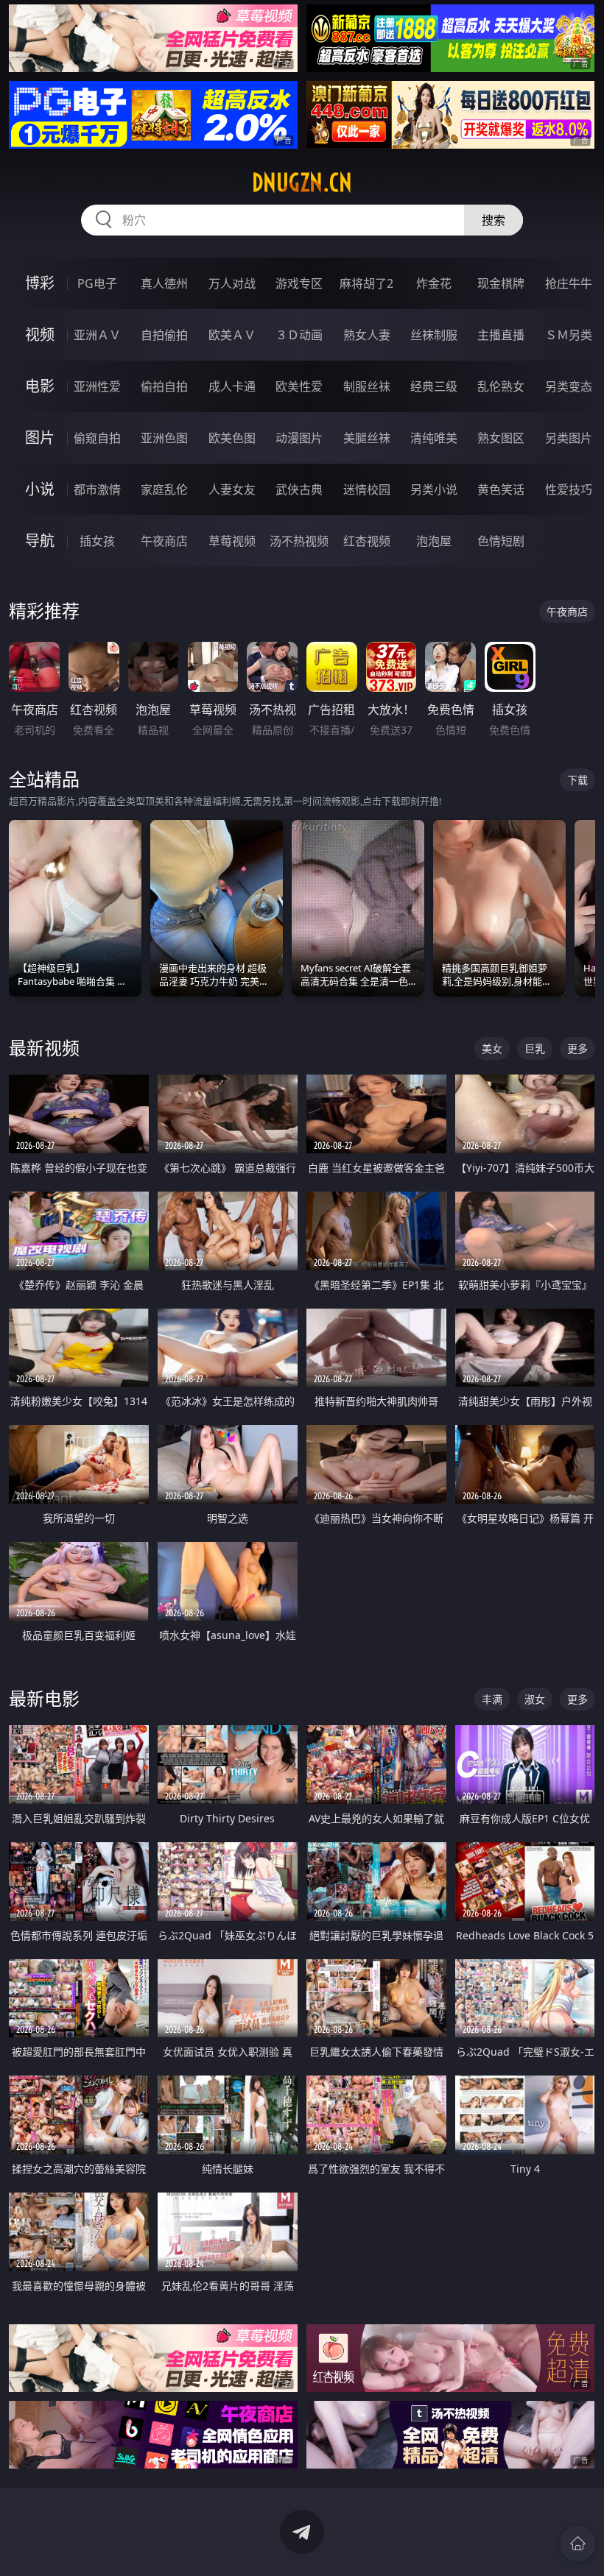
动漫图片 (299, 438)
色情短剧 (501, 541)
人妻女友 (232, 489)
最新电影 (44, 1698)
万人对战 (232, 283)
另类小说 (434, 489)
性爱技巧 (569, 489)
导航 (40, 541)
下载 (577, 780)
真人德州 (164, 283)
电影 (40, 386)
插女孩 (97, 541)
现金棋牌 (501, 283)
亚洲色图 (164, 438)
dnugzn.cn (302, 183)
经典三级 (434, 386)
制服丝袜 (367, 386)
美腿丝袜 (367, 438)
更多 (577, 1048)
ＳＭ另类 (569, 335)
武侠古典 (299, 489)
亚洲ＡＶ (97, 335)
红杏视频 (367, 541)
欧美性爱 (299, 386)
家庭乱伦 (164, 489)
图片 (40, 438)
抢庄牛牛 (569, 283)
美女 (492, 1048)
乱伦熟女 (501, 386)
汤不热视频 (299, 541)
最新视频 (44, 1048)
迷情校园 (367, 489)
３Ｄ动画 (299, 335)
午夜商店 (164, 541)
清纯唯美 (434, 438)
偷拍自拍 (164, 386)
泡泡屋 (434, 541)
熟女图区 (501, 438)
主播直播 (501, 335)
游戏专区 (299, 283)
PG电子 (97, 283)
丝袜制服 (434, 335)
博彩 (40, 283)
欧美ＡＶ (232, 335)
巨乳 (535, 1048)
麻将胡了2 (366, 283)
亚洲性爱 (97, 386)
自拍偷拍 (164, 335)
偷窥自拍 (97, 438)
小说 (40, 489)
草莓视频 (232, 541)
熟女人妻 (367, 335)
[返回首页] (577, 2544)
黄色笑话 (501, 489)
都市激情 (97, 489)
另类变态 (569, 386)
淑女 (535, 1699)
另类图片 (569, 438)
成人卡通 (232, 386)
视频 (40, 335)
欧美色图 (232, 438)
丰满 (492, 1699)
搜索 (494, 220)
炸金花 (434, 283)
